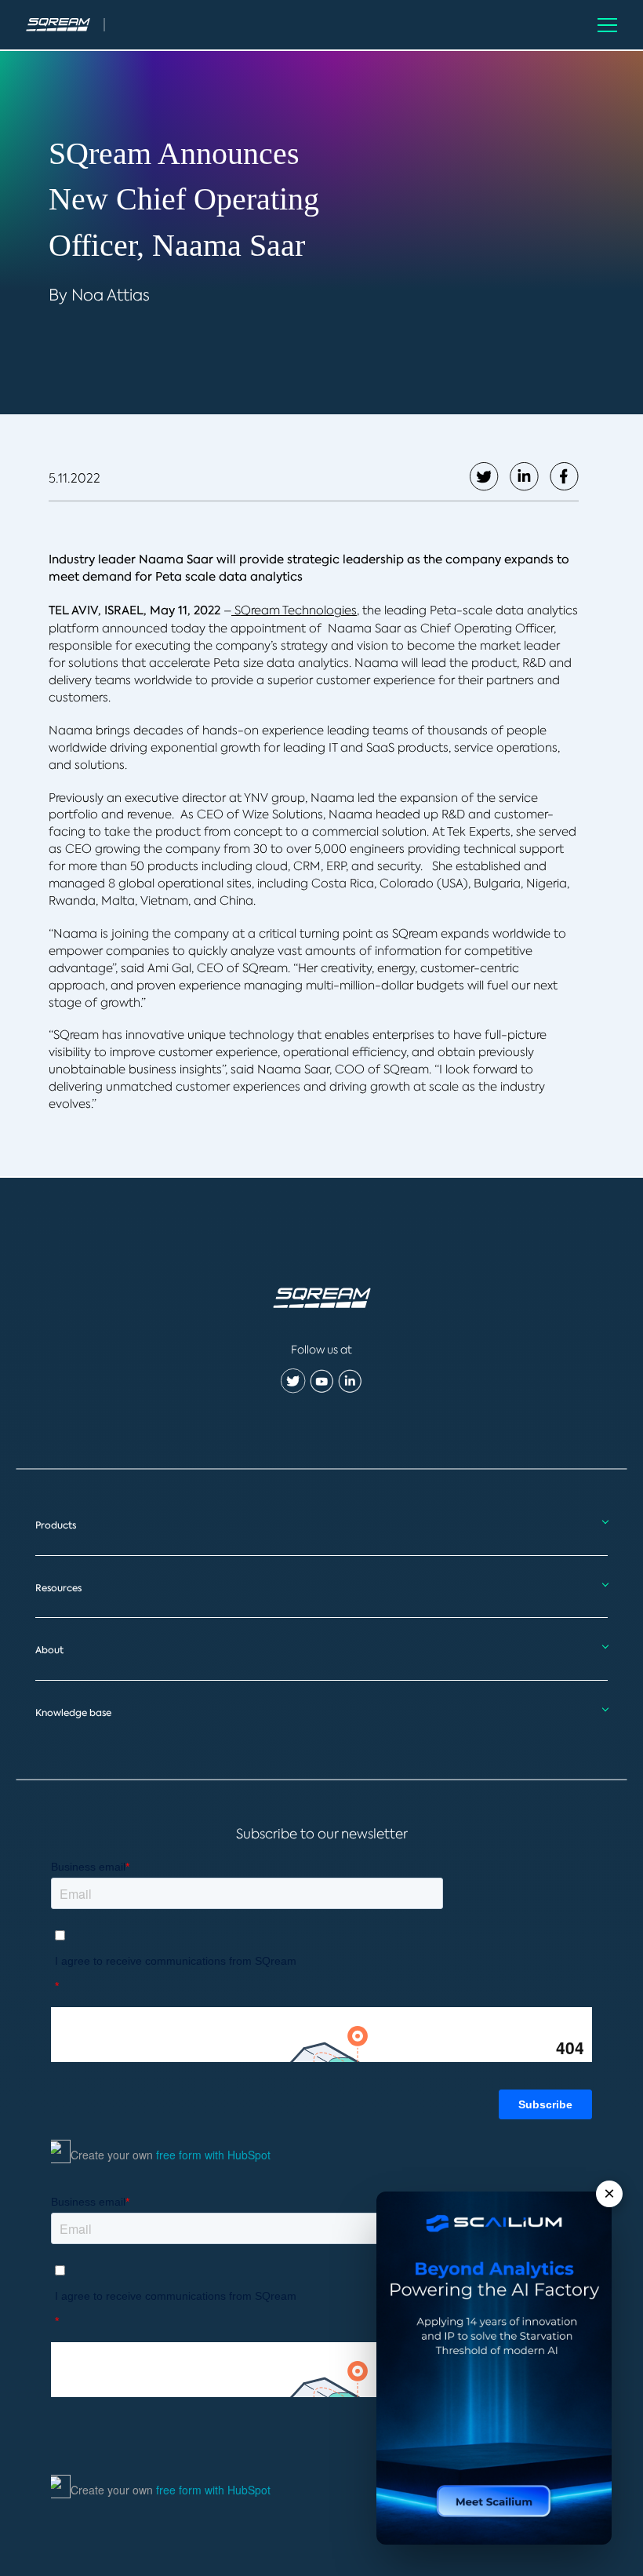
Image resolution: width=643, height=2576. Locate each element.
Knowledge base (73, 1713)
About (49, 1650)
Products (56, 1525)
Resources (58, 1588)
